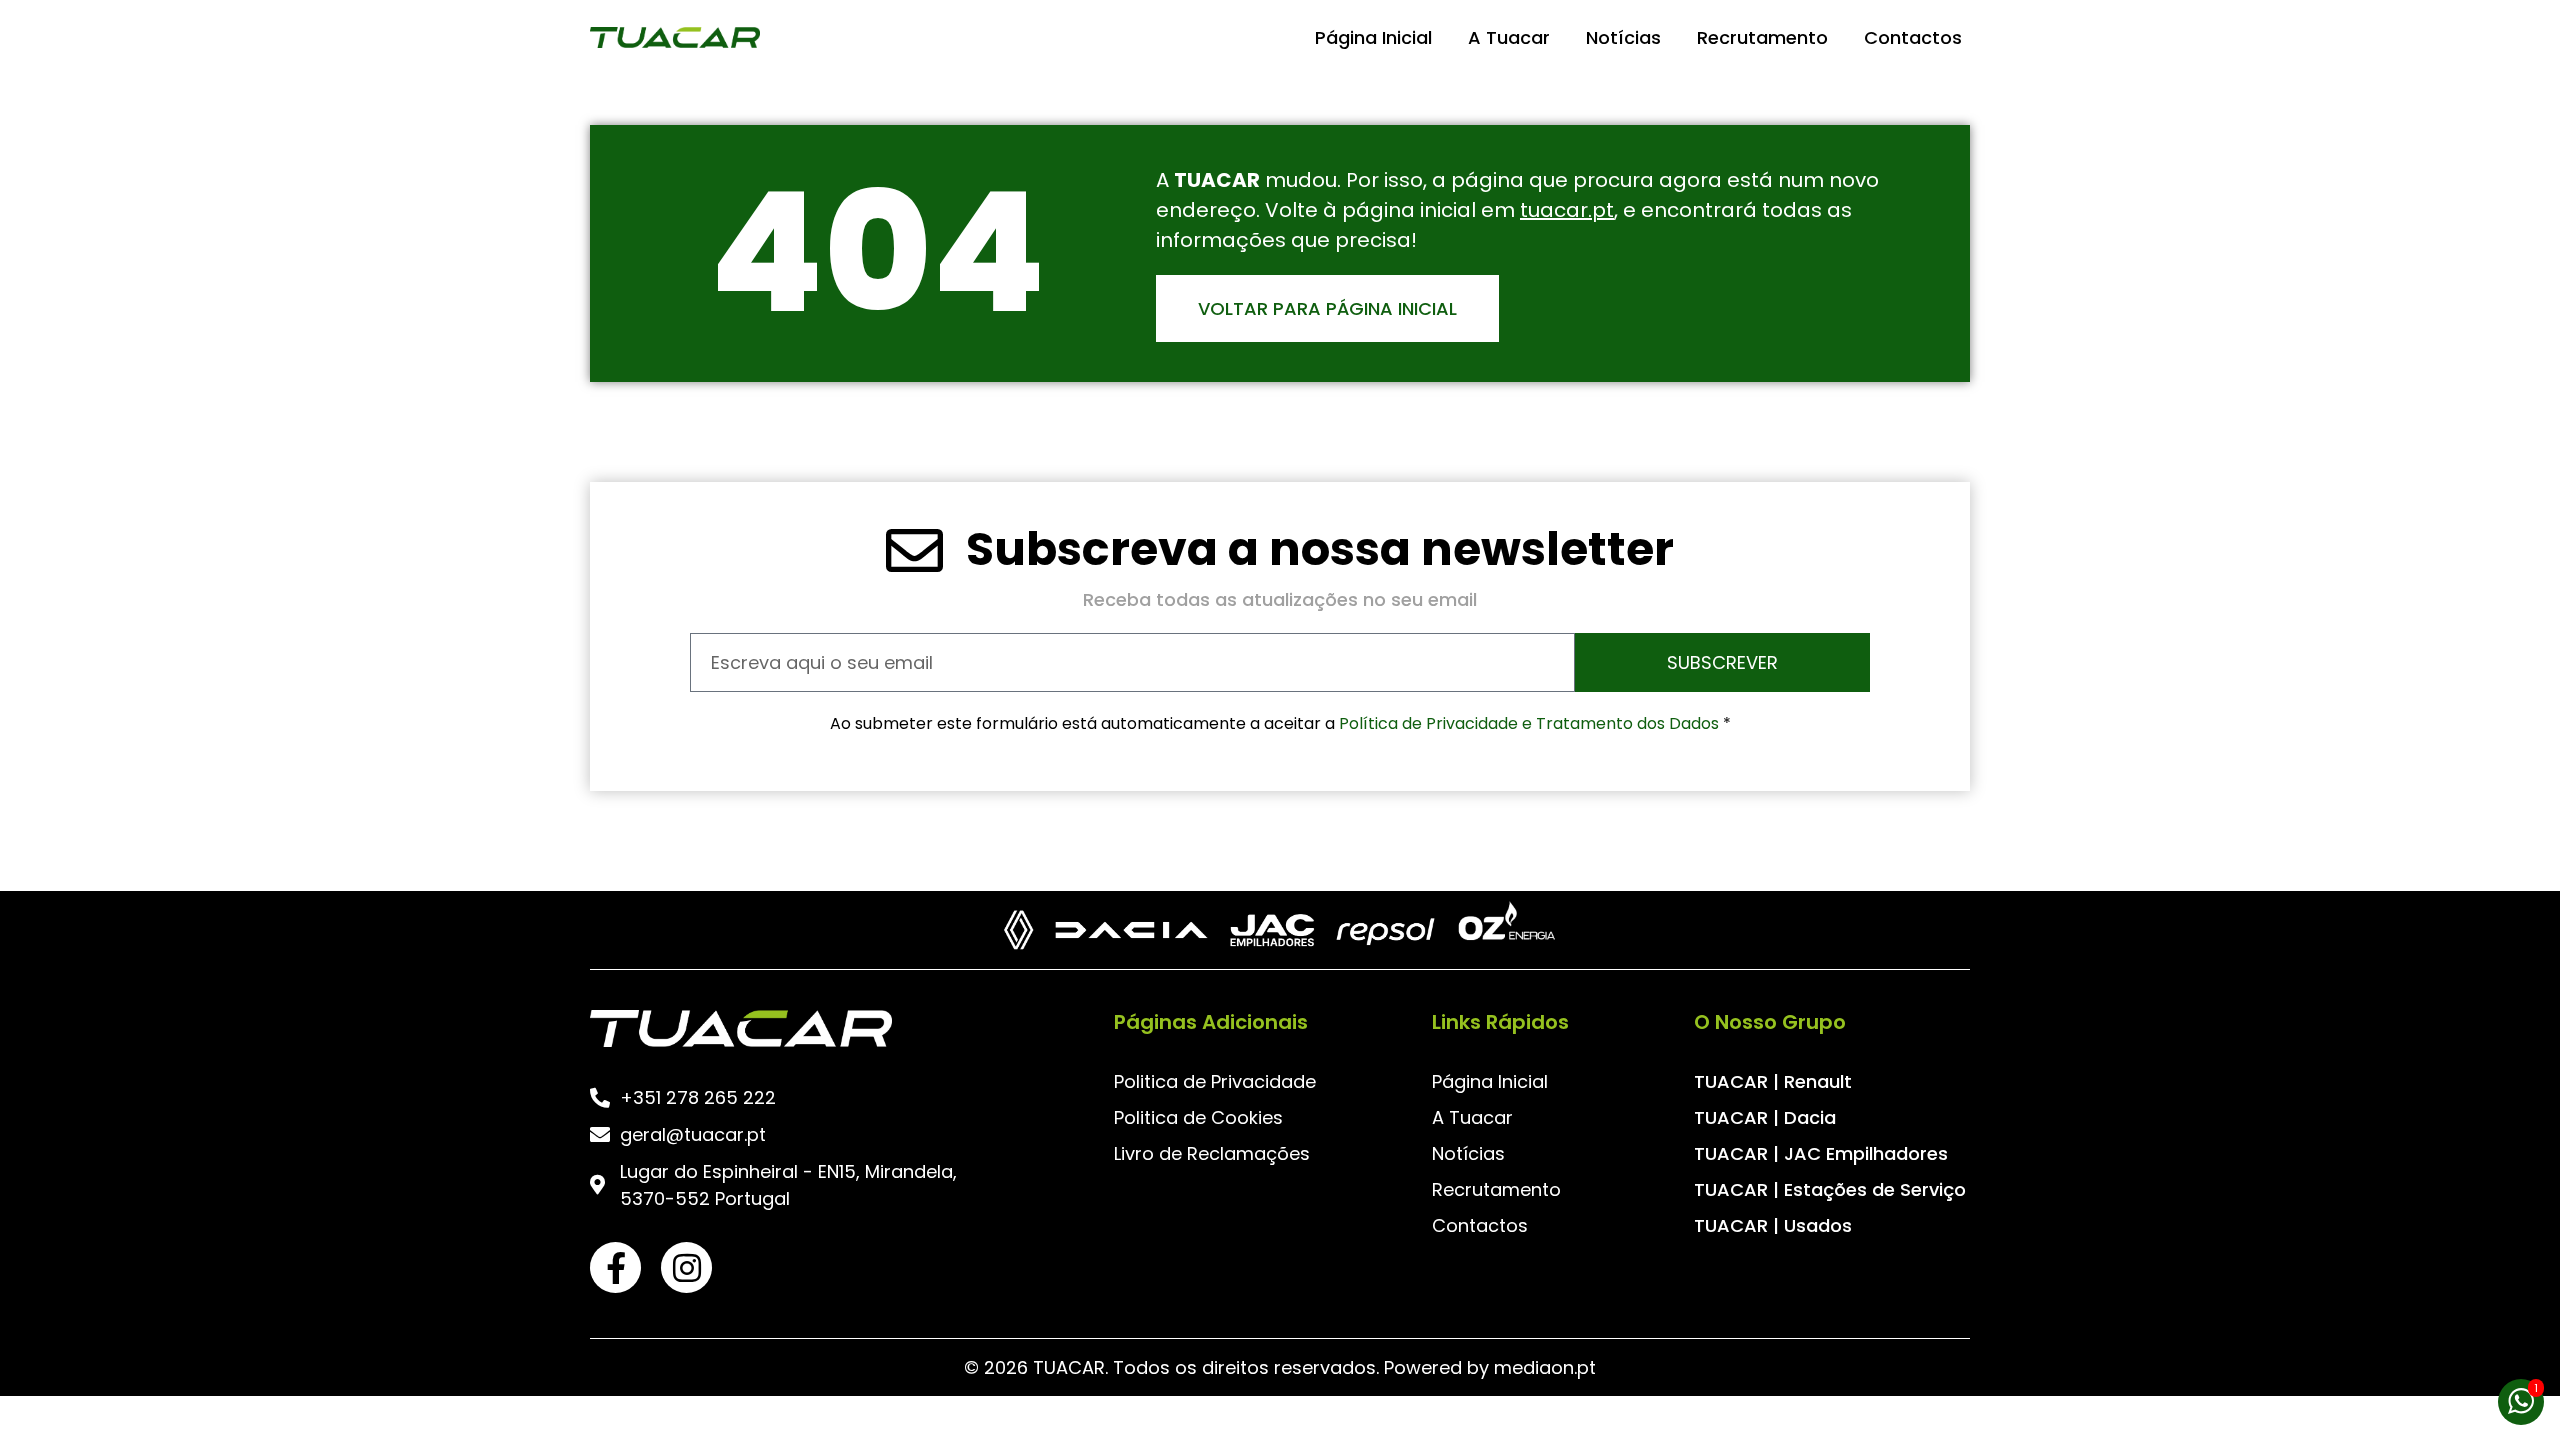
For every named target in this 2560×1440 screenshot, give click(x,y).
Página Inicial (1373, 37)
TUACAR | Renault (1773, 1081)
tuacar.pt (1567, 210)
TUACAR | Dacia (1765, 1117)
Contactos (1913, 37)
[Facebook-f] (615, 1267)
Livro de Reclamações (1212, 1153)
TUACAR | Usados (1773, 1225)
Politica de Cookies (1198, 1117)
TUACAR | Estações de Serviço (1830, 1189)
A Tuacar (1509, 37)
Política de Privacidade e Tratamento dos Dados (1531, 723)
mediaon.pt (1545, 1367)
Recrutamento (1762, 37)
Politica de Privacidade (1215, 1081)
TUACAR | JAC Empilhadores (1821, 1153)
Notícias (1623, 37)
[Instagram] (686, 1267)
